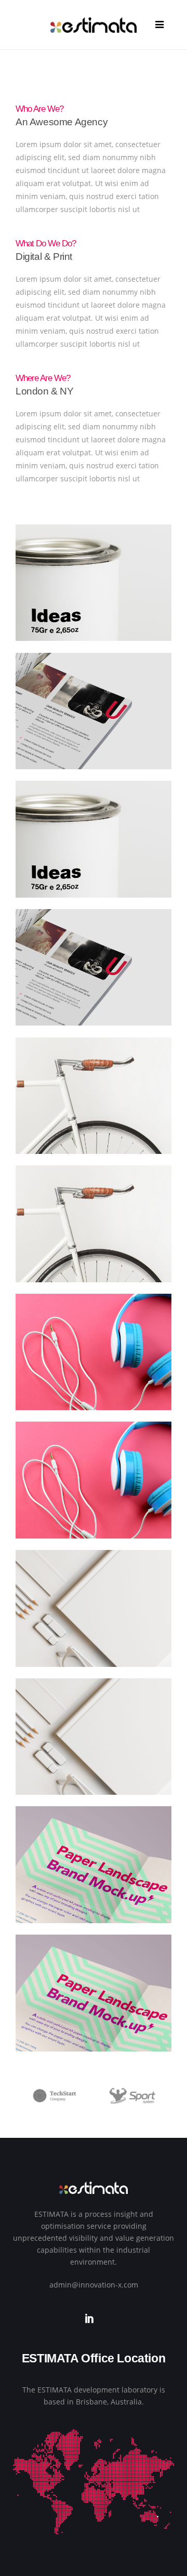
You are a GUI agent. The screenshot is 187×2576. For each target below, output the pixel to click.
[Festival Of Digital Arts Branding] (94, 1108)
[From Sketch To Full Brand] (94, 1364)
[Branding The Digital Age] (94, 595)
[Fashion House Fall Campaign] (94, 980)
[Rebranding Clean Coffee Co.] (94, 1749)
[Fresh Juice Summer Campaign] (94, 1236)
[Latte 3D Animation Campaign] (94, 1493)
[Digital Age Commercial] (94, 723)
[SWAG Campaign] (94, 2005)
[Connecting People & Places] (94, 851)
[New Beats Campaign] (94, 1620)
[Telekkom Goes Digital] (94, 1877)
